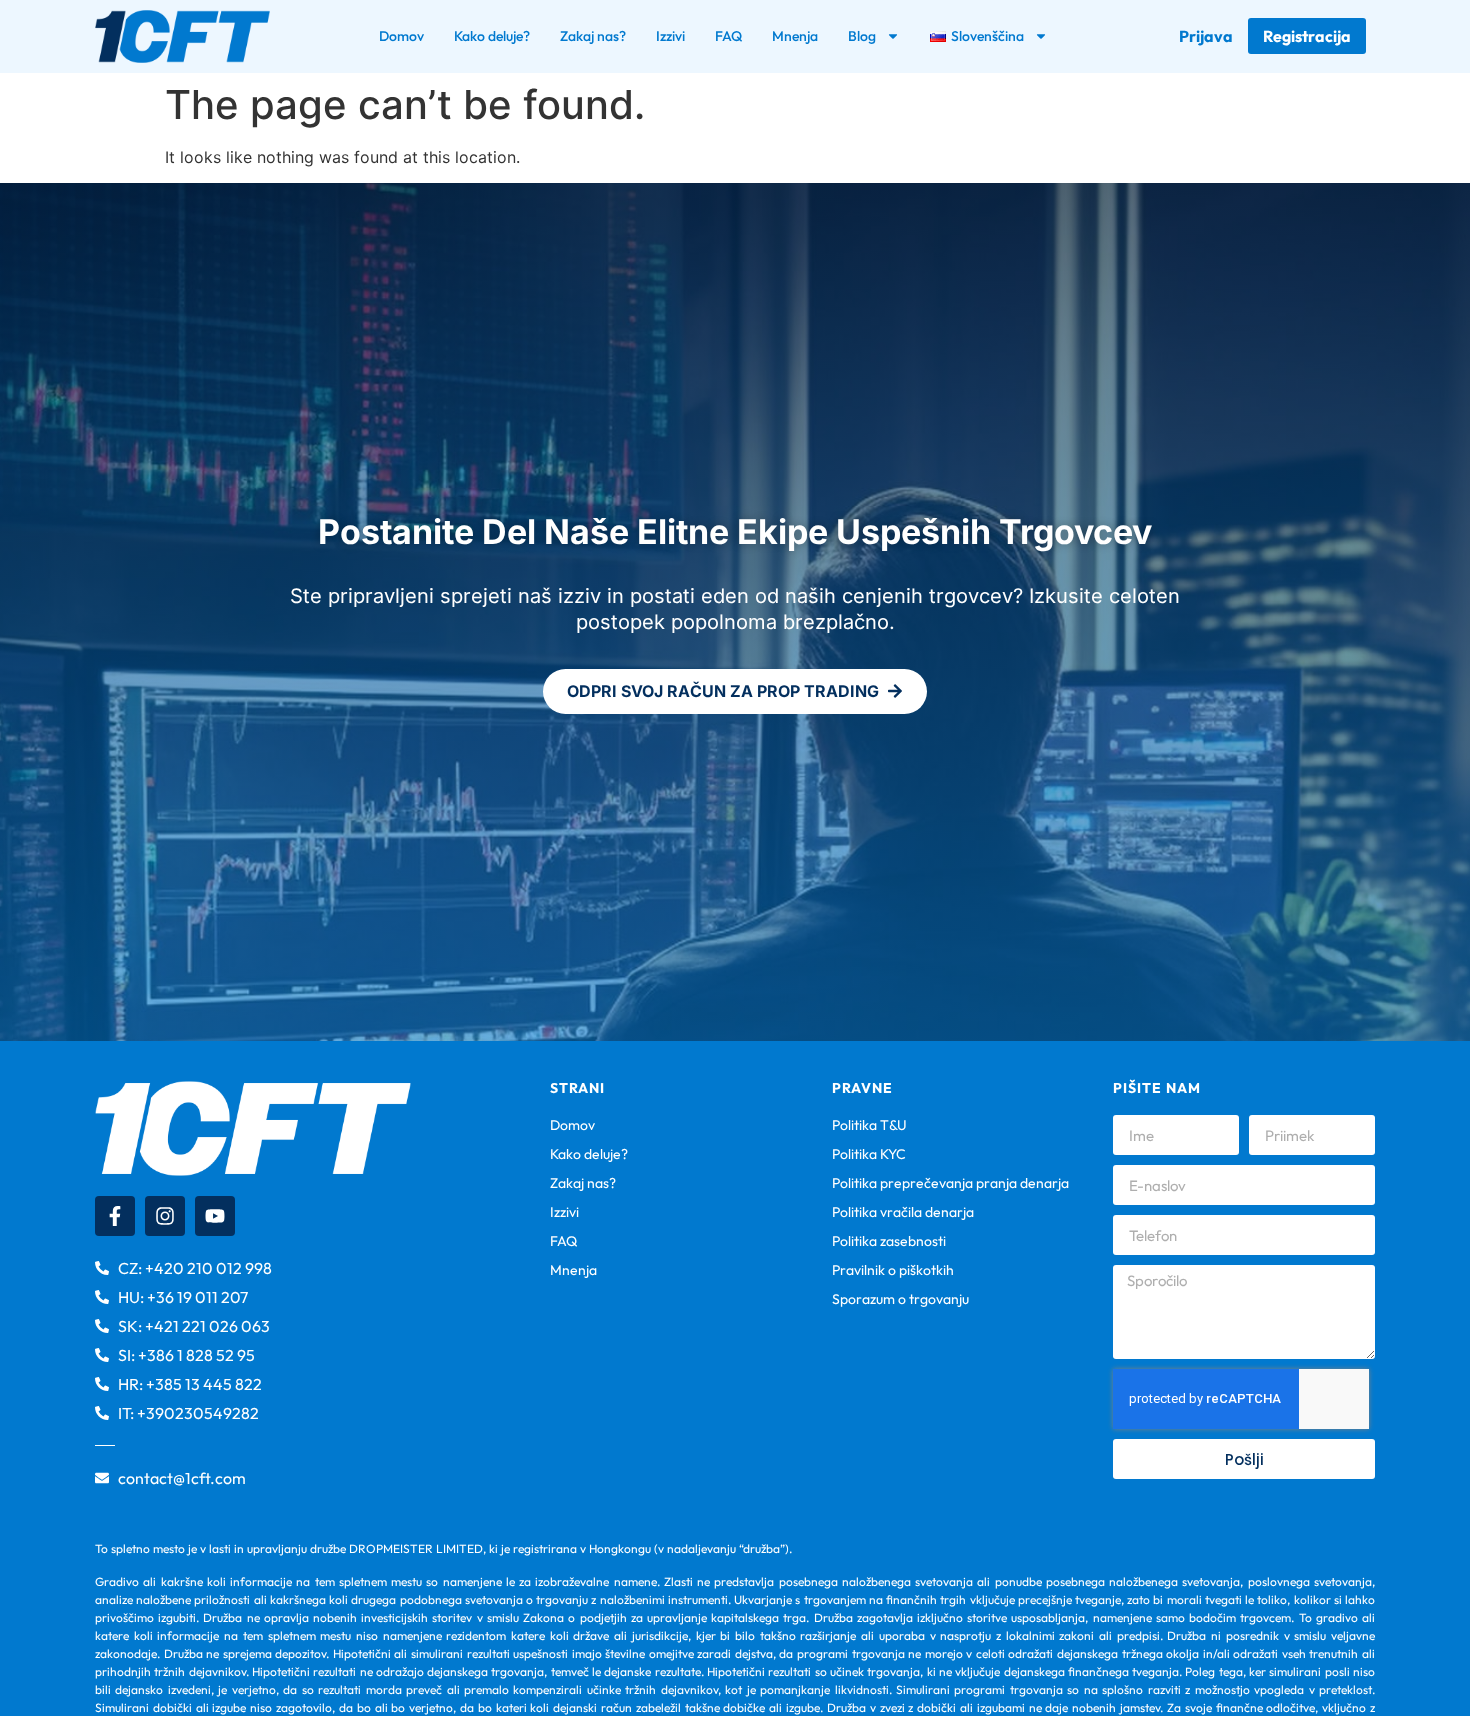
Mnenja (795, 36)
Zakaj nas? (593, 36)
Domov (401, 36)
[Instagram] (165, 1216)
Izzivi (670, 36)
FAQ (728, 36)
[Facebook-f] (115, 1216)
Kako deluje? (492, 36)
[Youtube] (215, 1216)
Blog (862, 36)
